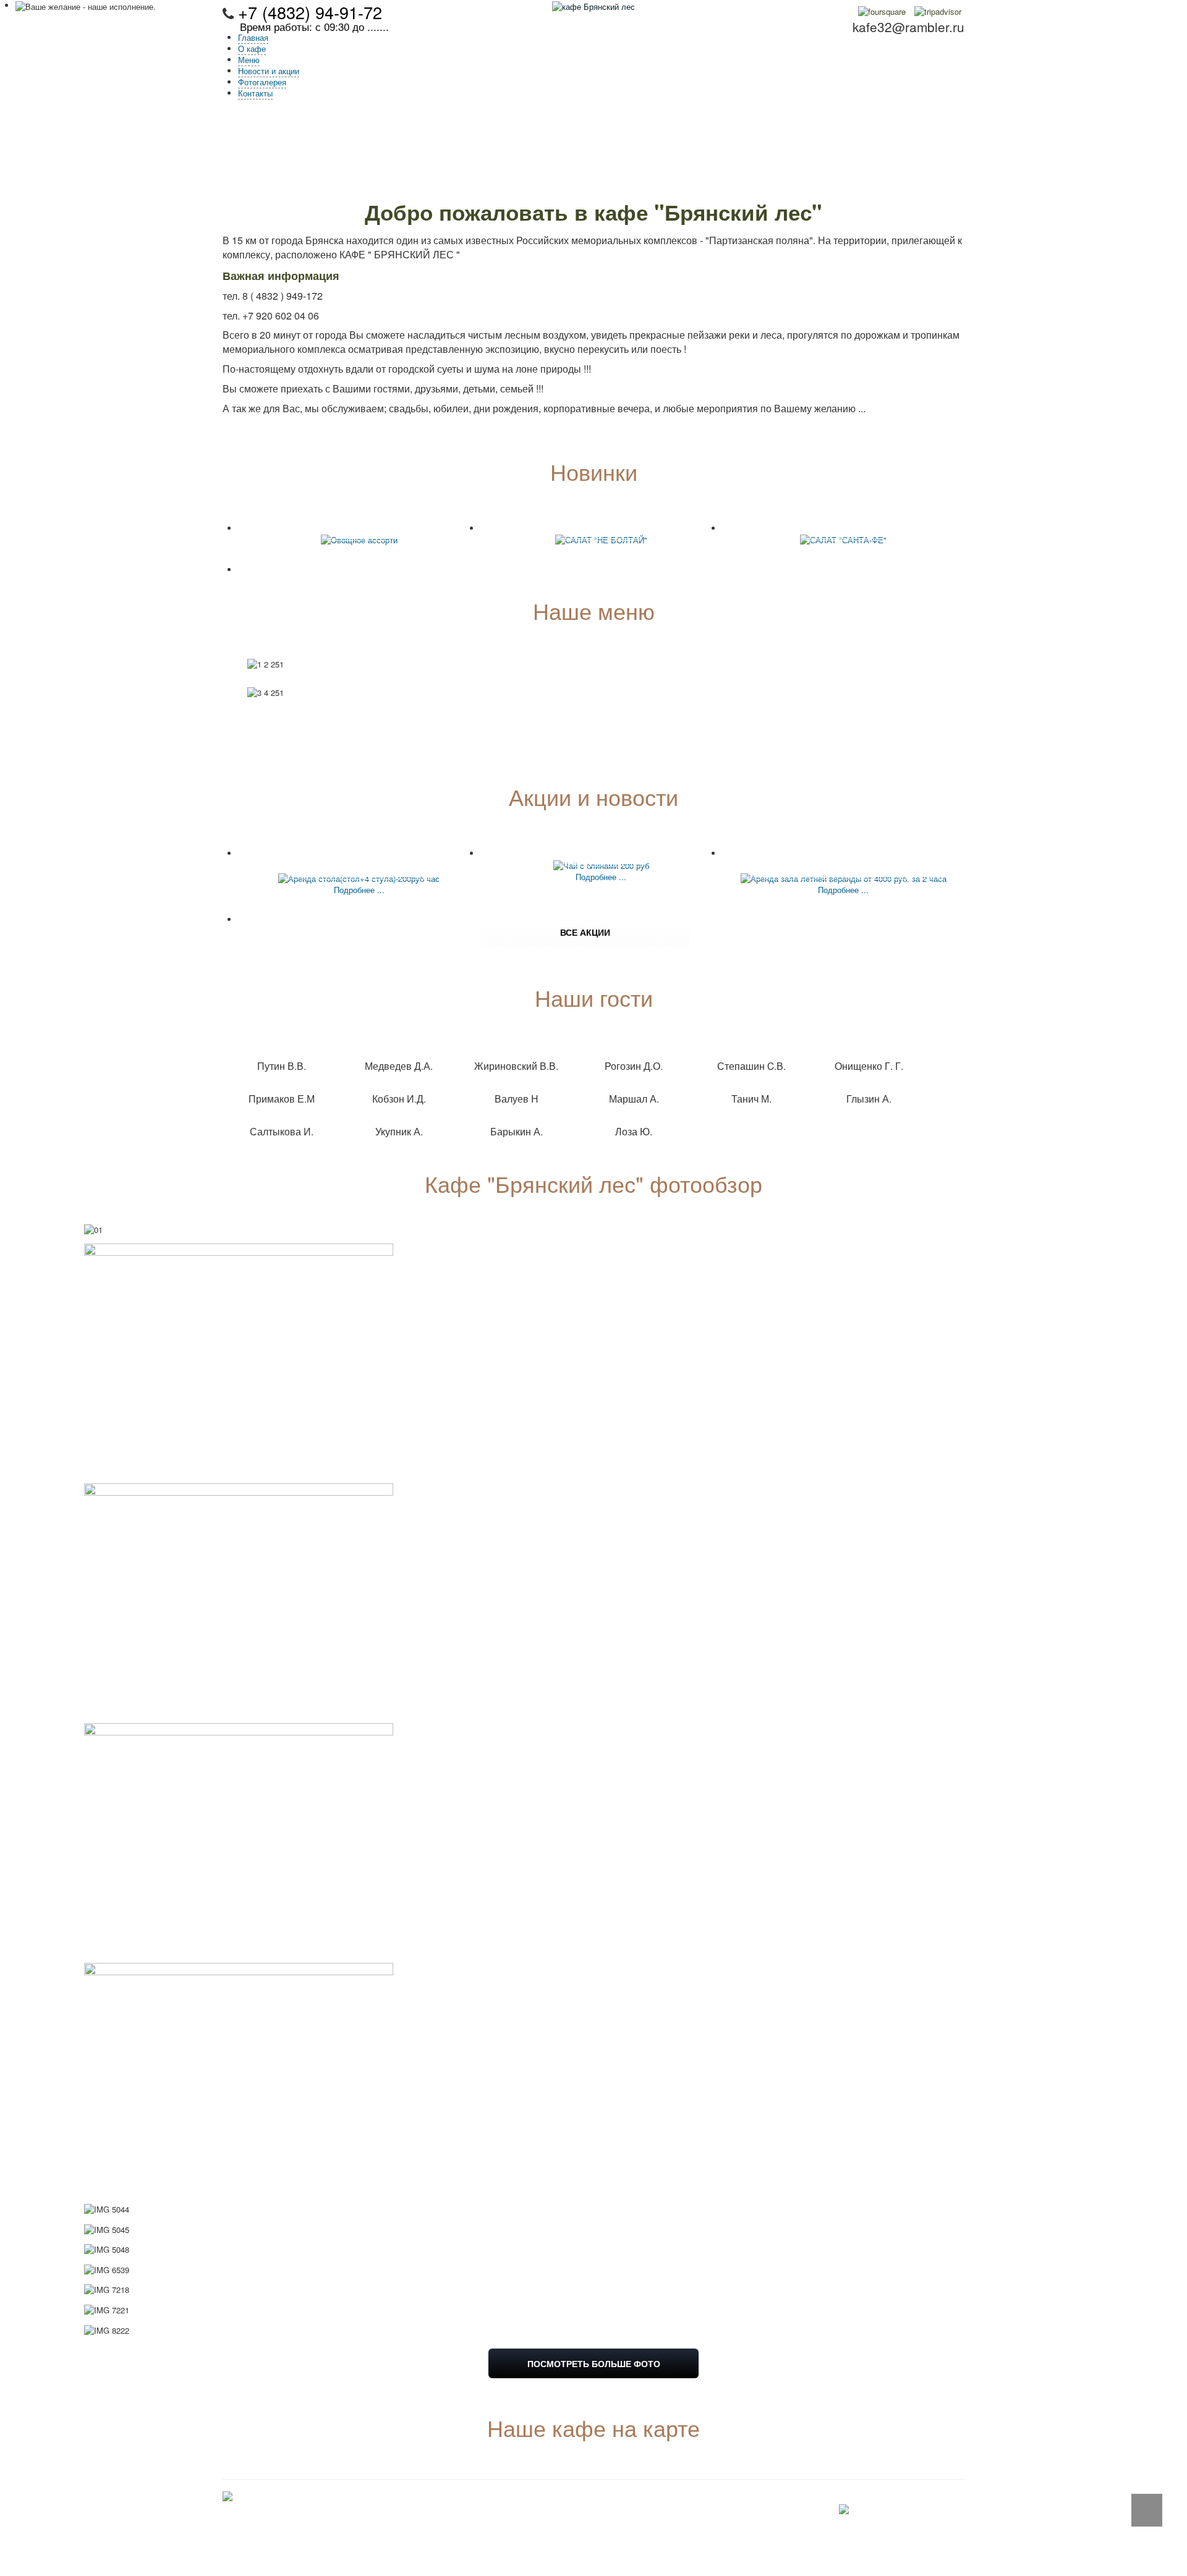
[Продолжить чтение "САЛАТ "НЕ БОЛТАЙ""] (601, 539)
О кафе (588, 2508)
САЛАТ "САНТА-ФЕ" (843, 527)
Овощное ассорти (359, 527)
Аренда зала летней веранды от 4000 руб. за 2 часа (843, 858)
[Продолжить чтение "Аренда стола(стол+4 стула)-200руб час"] (359, 877)
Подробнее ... (359, 890)
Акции (585, 2530)
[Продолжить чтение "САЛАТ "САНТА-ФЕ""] (843, 539)
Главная (589, 2497)
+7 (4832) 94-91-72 (310, 12)
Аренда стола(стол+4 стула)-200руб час (359, 858)
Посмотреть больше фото (594, 2363)
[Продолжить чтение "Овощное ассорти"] (359, 539)
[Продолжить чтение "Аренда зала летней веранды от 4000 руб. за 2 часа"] (844, 877)
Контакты (592, 2552)
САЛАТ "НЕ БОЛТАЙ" (601, 527)
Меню (585, 2519)
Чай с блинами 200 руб (601, 852)
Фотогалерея (598, 2541)
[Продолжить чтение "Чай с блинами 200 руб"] (601, 864)
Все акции (585, 932)
